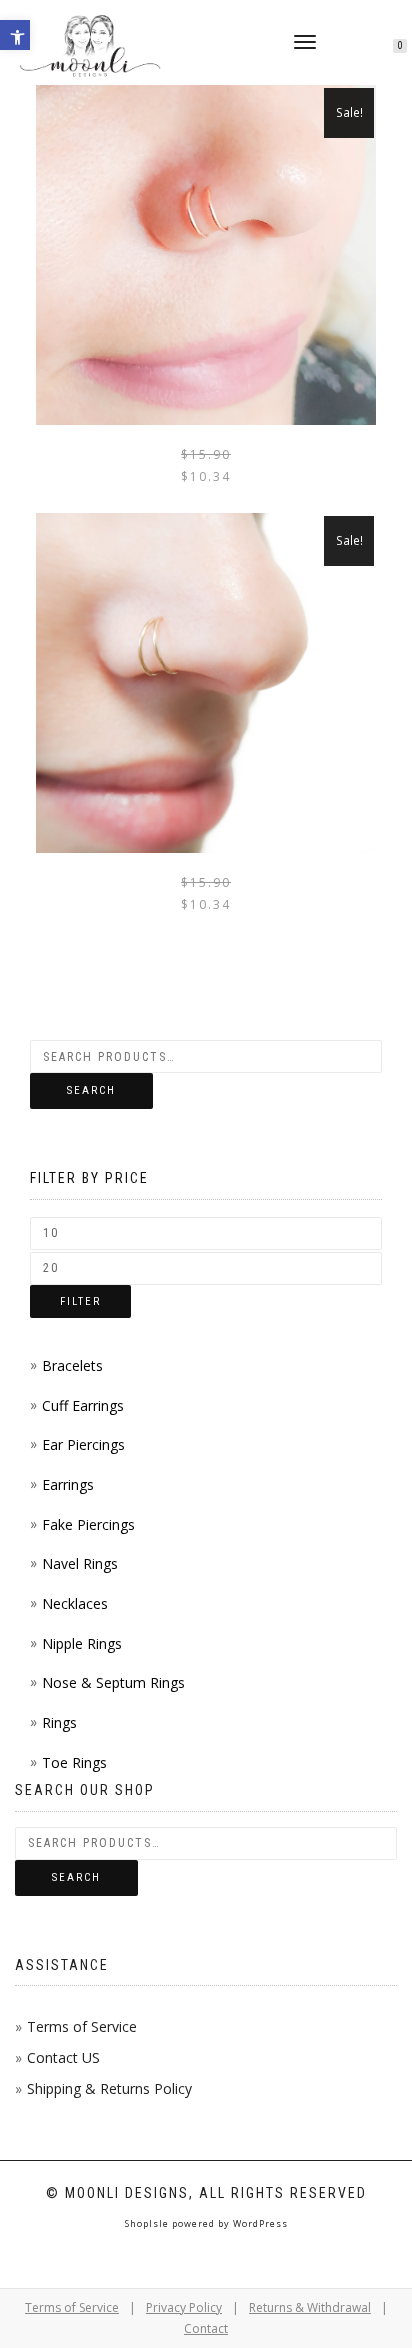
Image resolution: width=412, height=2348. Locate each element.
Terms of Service (82, 2026)
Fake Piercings (88, 1524)
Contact (206, 2328)
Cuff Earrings (83, 1405)
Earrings (68, 1484)
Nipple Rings (82, 1643)
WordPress (259, 2223)
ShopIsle (148, 2223)
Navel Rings (80, 1563)
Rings (59, 1722)
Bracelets (72, 1365)
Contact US (63, 2057)
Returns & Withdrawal (310, 2307)
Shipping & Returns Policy (109, 2088)
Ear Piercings (83, 1444)
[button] (15, 35)
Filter (80, 1301)
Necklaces (75, 1603)
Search (91, 1090)
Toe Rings (74, 1762)
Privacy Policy (184, 2307)
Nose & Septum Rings (113, 1682)
